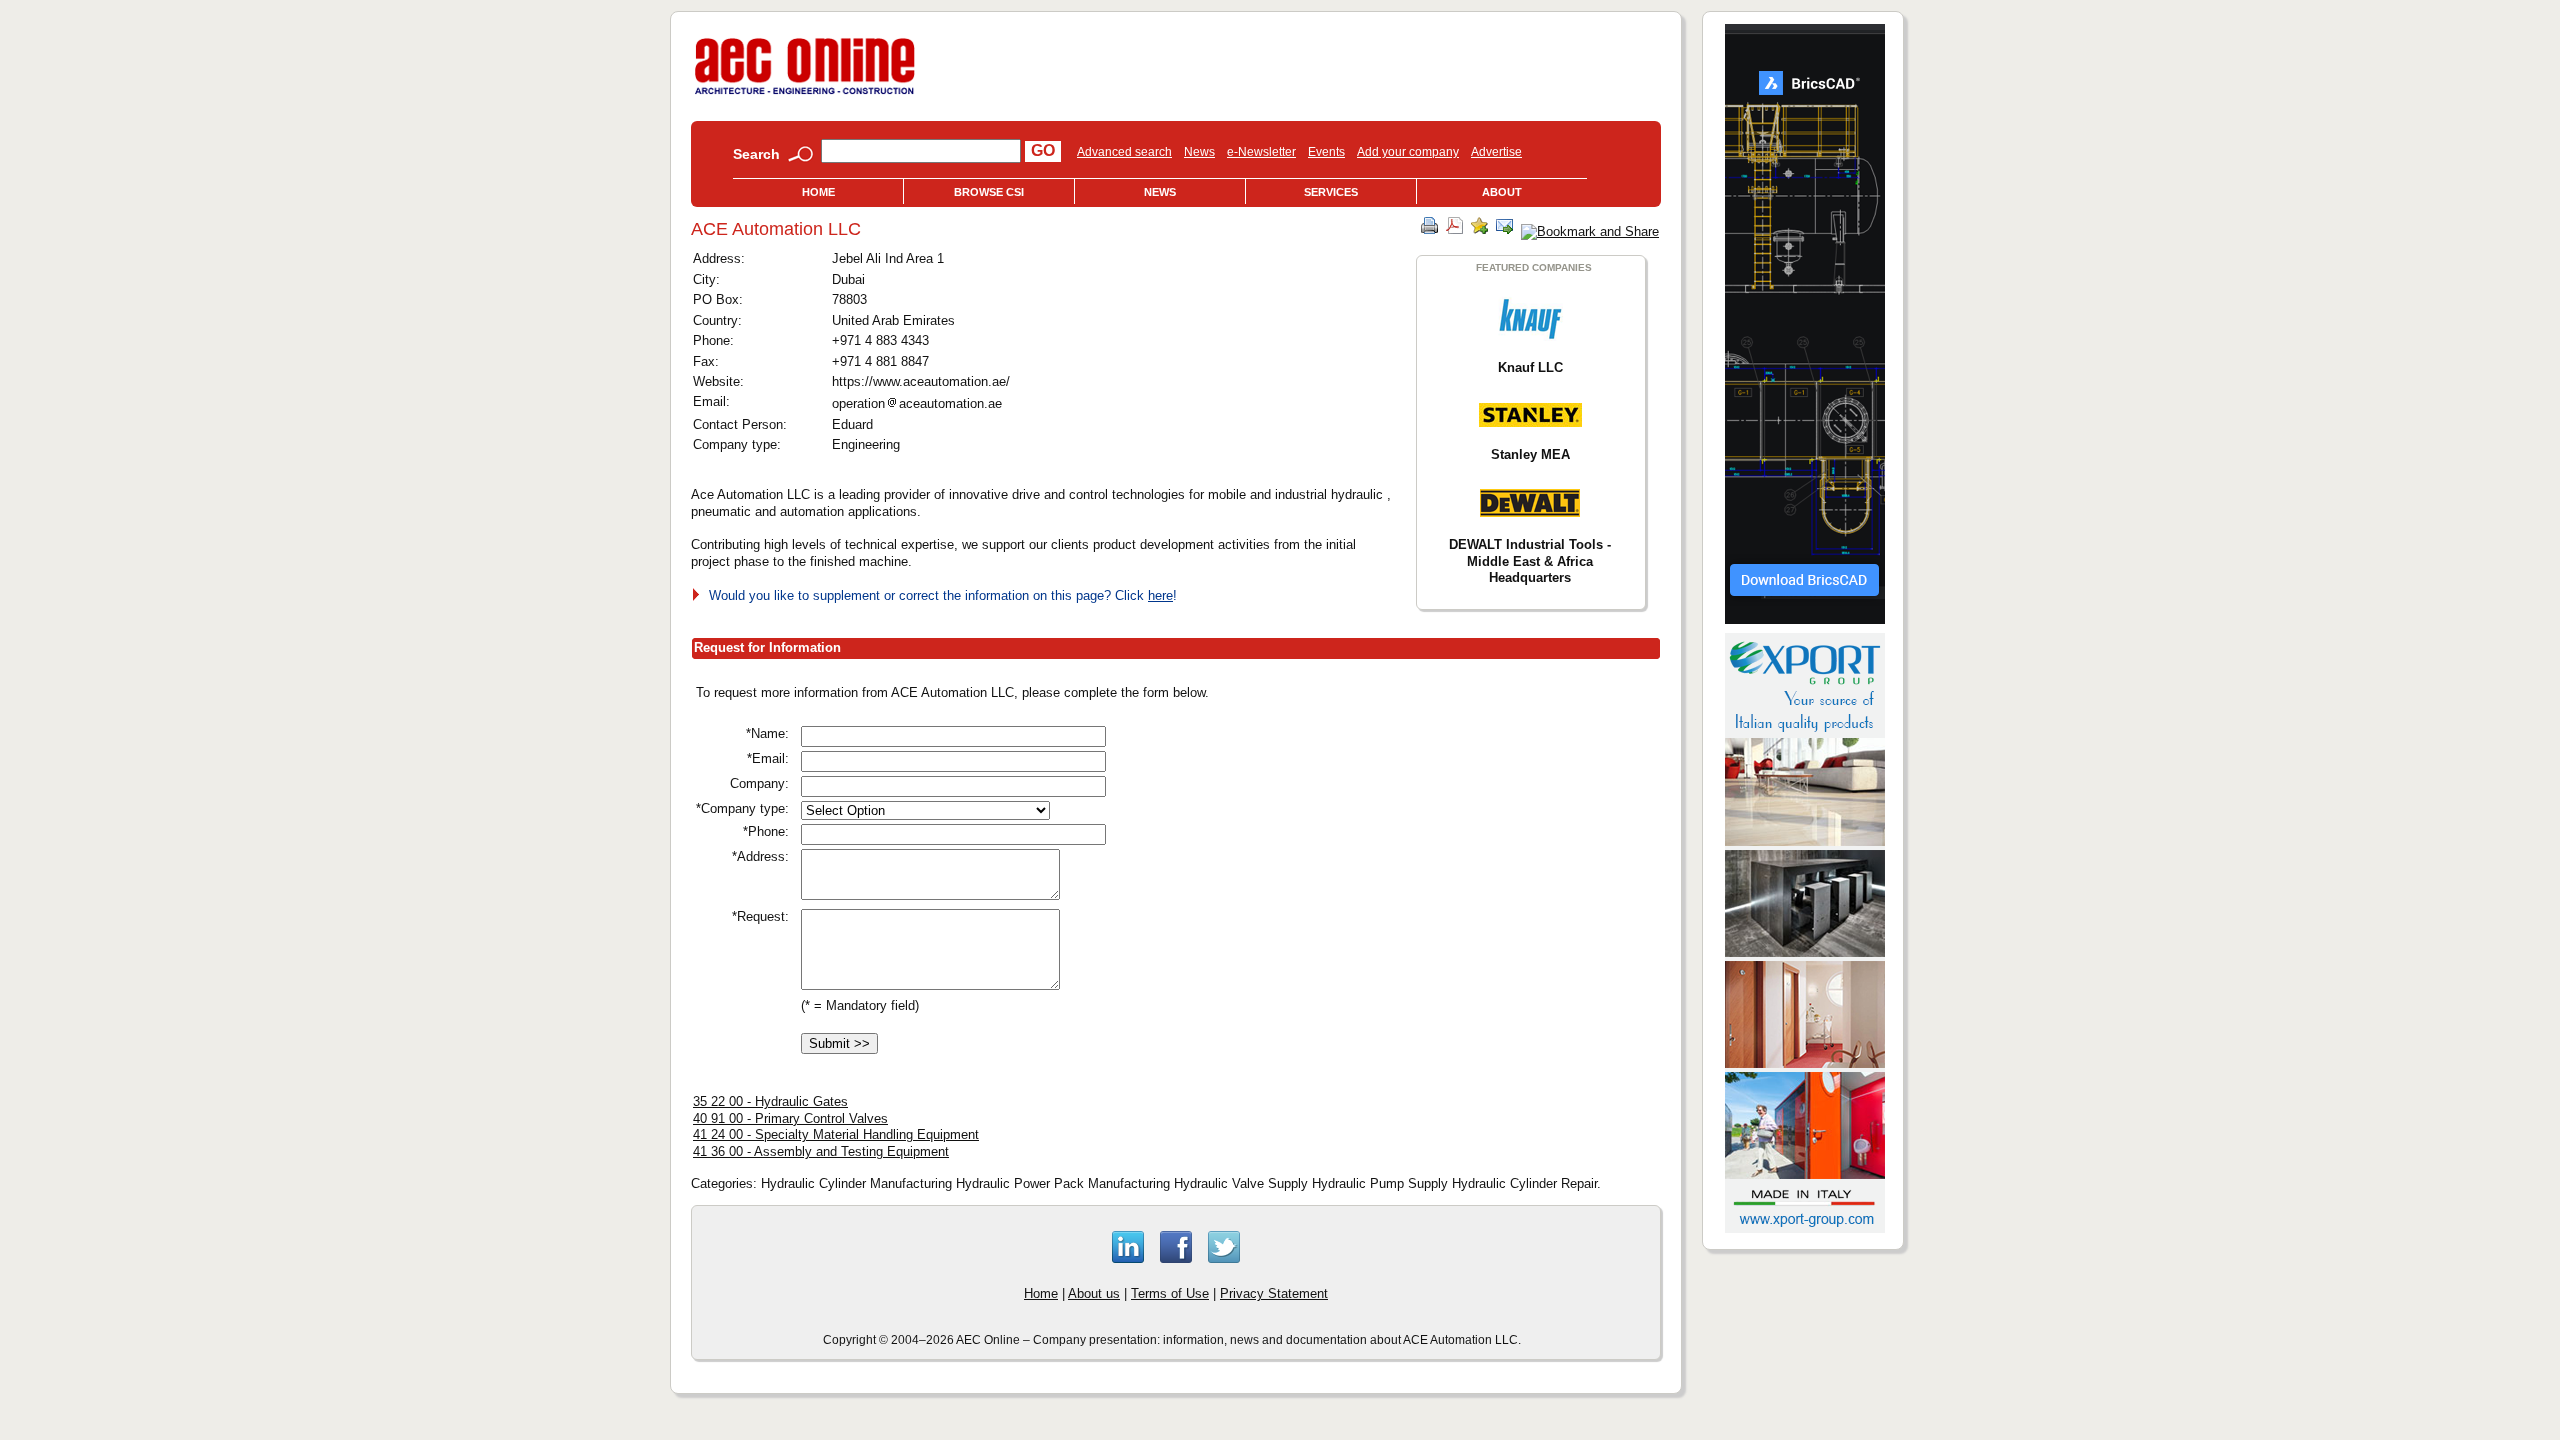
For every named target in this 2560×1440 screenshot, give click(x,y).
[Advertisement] (1453, 823)
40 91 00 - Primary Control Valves (790, 1118)
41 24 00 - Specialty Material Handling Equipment (836, 1134)
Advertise (1496, 152)
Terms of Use (1170, 1293)
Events (1326, 152)
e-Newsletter (1261, 152)
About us (1094, 1293)
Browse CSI (989, 192)
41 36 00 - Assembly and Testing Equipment (821, 1151)
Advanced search (1124, 152)
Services (1331, 192)
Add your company (1408, 152)
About (1502, 192)
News (1199, 152)
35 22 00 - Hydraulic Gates (770, 1101)
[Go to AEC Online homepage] (805, 94)
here (1160, 595)
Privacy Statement (1274, 1293)
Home (818, 192)
